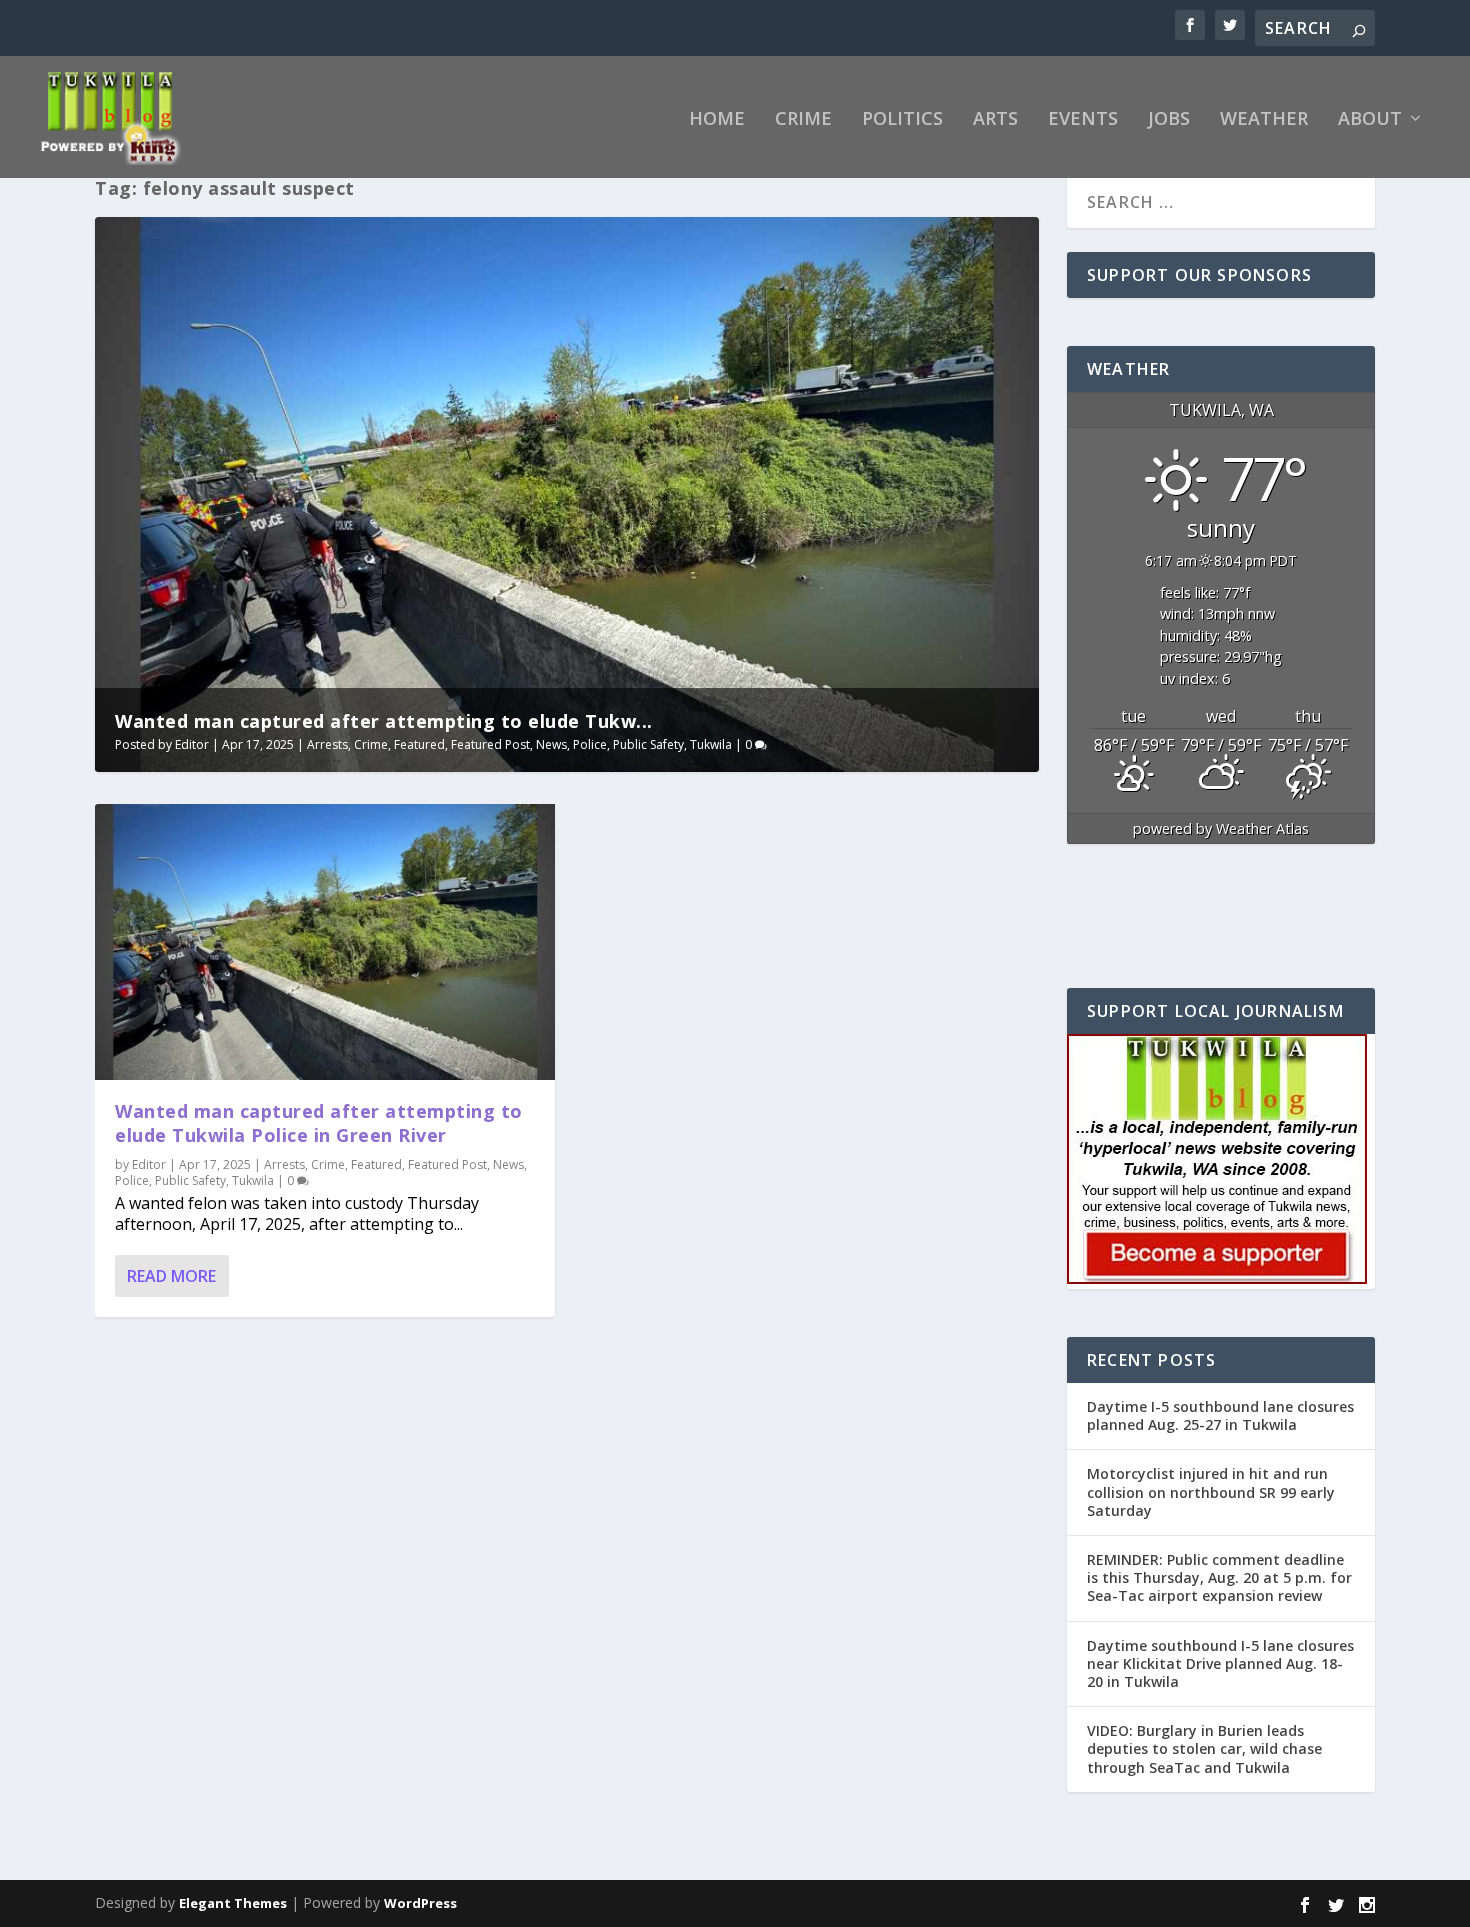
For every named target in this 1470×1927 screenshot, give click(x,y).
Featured (419, 744)
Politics (902, 120)
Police (590, 744)
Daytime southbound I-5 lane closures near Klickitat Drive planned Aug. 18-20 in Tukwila (1220, 1663)
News (551, 744)
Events (1083, 120)
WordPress (420, 1903)
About (1370, 120)
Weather (1264, 120)
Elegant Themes (233, 1903)
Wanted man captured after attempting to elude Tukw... (384, 721)
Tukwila (711, 744)
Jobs (1169, 120)
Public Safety (648, 744)
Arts (995, 120)
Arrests (327, 744)
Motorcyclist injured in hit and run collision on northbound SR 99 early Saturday (1211, 1491)
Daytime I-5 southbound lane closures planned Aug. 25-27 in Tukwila (1220, 1415)
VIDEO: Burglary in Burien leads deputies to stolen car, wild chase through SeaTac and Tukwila (1204, 1748)
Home (717, 120)
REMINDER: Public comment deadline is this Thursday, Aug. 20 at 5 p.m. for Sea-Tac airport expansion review (1219, 1577)
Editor (192, 744)
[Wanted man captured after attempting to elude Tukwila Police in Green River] (325, 942)
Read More (171, 1276)
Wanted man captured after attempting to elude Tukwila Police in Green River (319, 1122)
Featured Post (490, 744)
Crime (803, 120)
